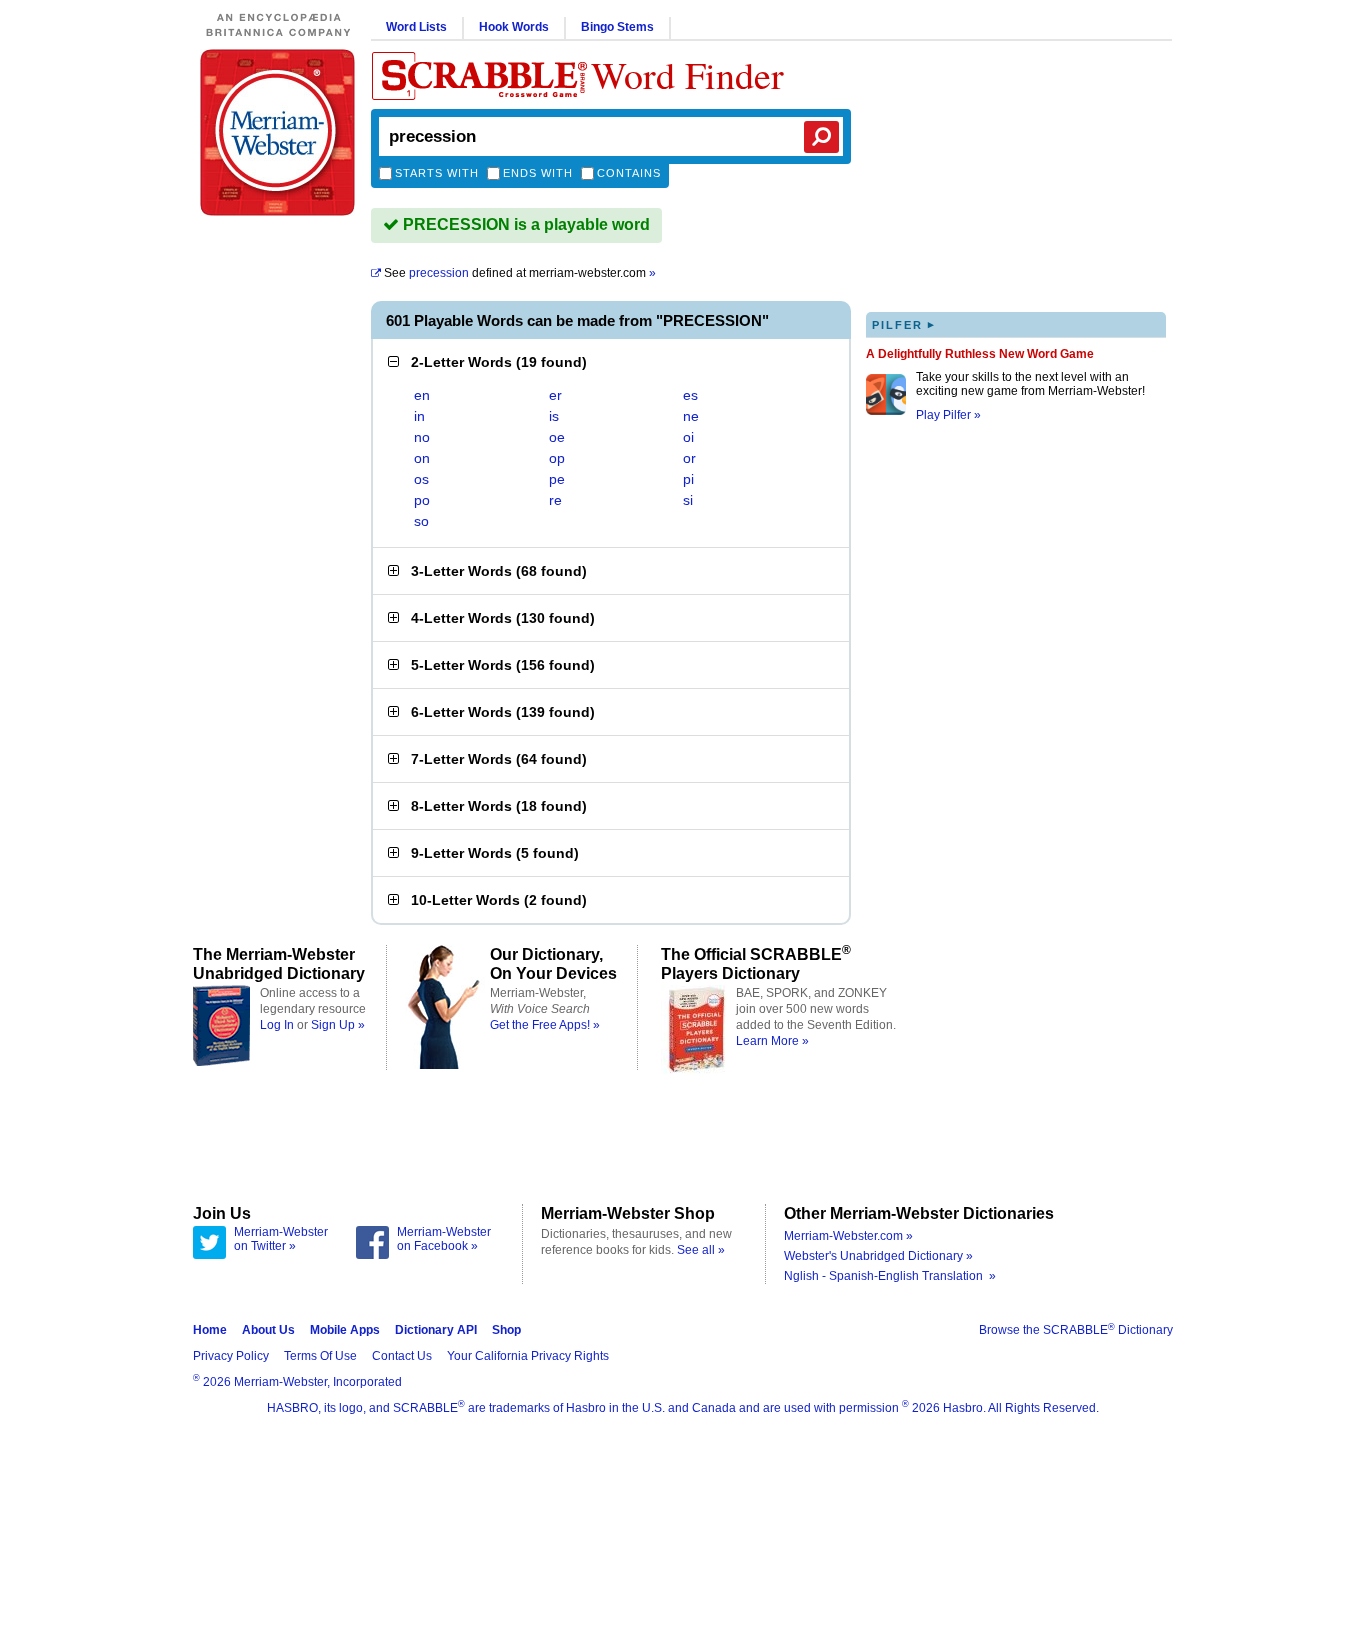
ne (691, 416)
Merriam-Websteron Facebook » (444, 1239)
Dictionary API (436, 1330)
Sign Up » (338, 1025)
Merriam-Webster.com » (848, 1236)
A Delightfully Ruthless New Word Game (980, 354)
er (555, 395)
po (422, 500)
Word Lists (416, 27)
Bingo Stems (617, 27)
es (690, 395)
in (419, 416)
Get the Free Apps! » (545, 1025)
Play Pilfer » (948, 415)
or (689, 458)
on (422, 458)
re (555, 500)
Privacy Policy (231, 1356)
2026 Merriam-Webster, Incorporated (297, 1382)
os (421, 479)
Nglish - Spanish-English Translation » (890, 1276)
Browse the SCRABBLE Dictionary (1076, 1330)
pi (688, 479)
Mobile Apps (345, 1330)
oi (688, 437)
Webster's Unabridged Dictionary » (878, 1256)
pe (557, 479)
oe (557, 437)
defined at (520, 273)
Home (210, 1330)
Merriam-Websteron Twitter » (281, 1239)
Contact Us (402, 1356)
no (422, 437)
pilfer (904, 324)
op (557, 458)
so (421, 521)
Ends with (538, 173)
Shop (506, 1330)
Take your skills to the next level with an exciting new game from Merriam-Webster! (1030, 384)
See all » (701, 1250)
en (422, 395)
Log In (277, 1025)
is (554, 416)
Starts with (437, 173)
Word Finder (687, 74)
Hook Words (514, 27)
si (688, 500)
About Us (268, 1330)
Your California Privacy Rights (528, 1356)
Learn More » (772, 1041)
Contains (629, 173)
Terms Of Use (320, 1356)
